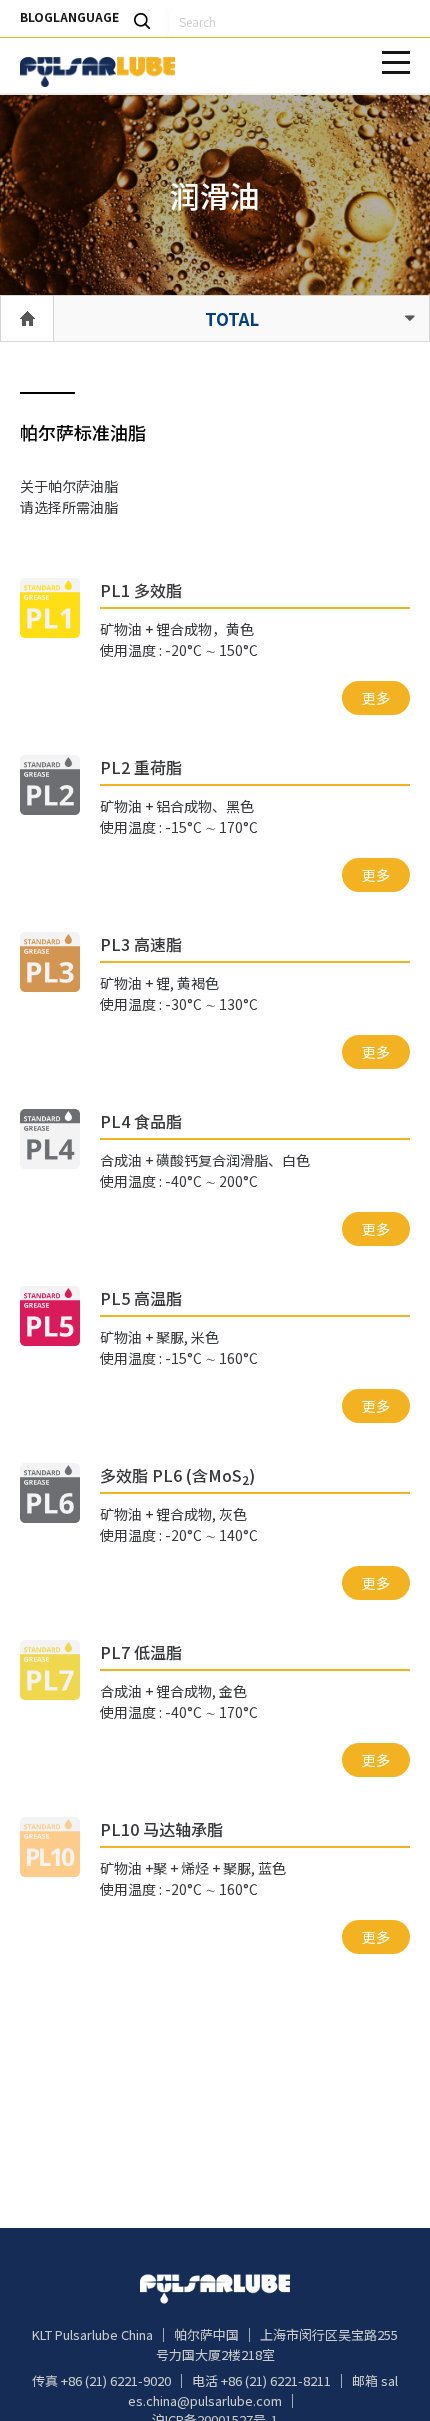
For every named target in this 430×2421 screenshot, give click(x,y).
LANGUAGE (86, 16)
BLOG (36, 16)
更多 (376, 698)
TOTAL (232, 318)
